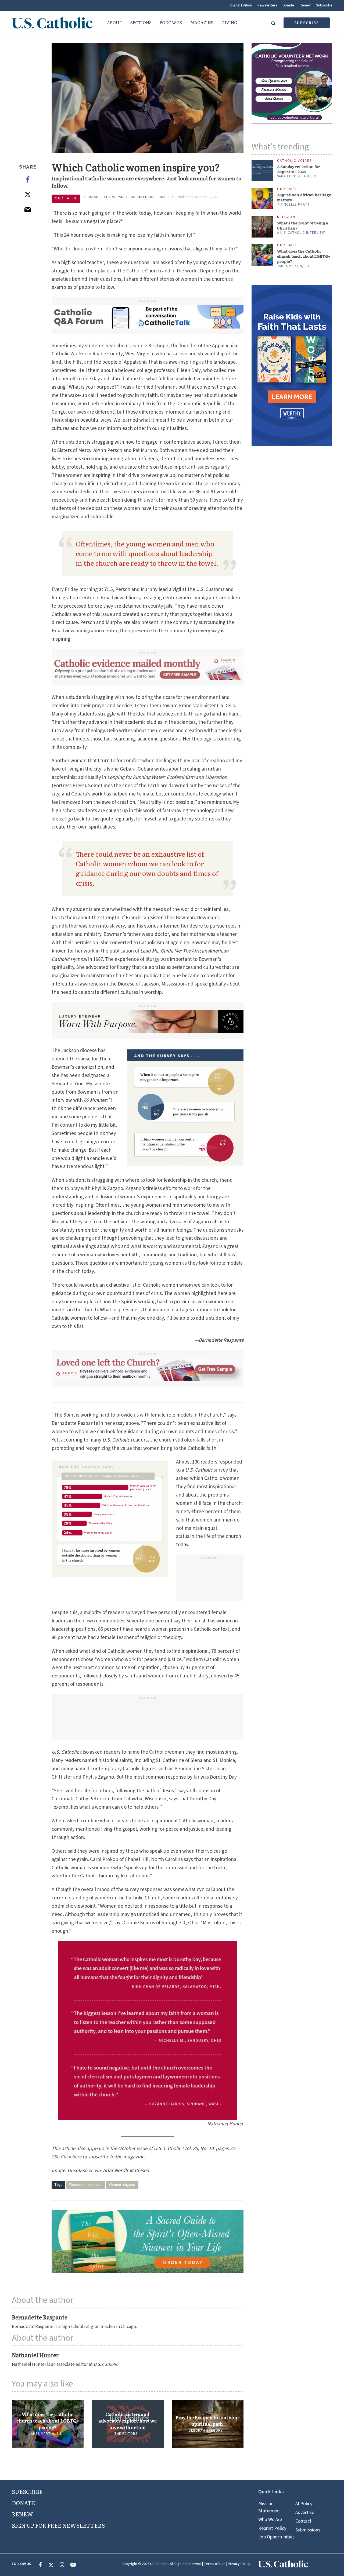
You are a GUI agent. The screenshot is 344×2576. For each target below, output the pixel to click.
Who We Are (270, 2520)
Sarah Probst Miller (297, 176)
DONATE (24, 2503)
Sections (141, 22)
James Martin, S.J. (46, 2434)
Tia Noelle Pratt (293, 205)
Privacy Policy (239, 2564)
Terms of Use (215, 2564)
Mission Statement (269, 2507)
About (115, 22)
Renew (305, 5)
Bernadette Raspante (106, 197)
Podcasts (171, 22)
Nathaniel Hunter (155, 197)
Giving (229, 22)
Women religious (122, 2185)
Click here (71, 2157)
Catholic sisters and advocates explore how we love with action (128, 2421)
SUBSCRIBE (27, 2491)
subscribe (307, 23)
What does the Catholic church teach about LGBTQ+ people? (48, 2421)
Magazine (202, 22)
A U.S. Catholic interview (301, 233)
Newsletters (267, 5)
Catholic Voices (294, 161)
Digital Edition (241, 5)
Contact (303, 2521)
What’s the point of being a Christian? (303, 225)
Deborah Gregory (206, 2431)
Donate (289, 5)
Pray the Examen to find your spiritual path (207, 2421)
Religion (286, 217)
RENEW (22, 2514)
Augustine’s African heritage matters (304, 197)
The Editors (126, 2434)
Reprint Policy (272, 2528)
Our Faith (66, 198)
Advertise (305, 2513)
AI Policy (304, 2504)
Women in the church (86, 2185)
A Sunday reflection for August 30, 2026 (299, 169)
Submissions (308, 2530)
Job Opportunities (276, 2537)
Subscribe (324, 5)
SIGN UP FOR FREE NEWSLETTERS (58, 2525)
